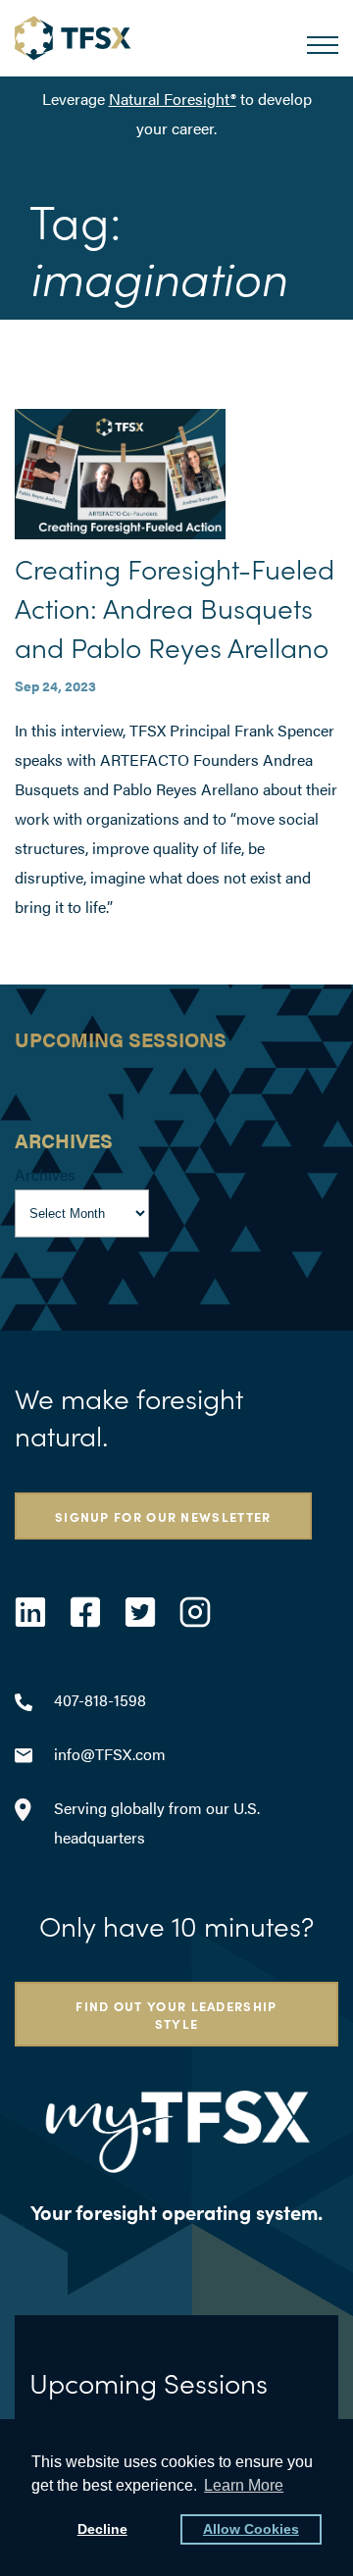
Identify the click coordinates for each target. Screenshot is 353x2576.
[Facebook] (85, 1612)
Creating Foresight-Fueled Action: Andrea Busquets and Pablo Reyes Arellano (175, 607)
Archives (45, 1174)
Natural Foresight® (173, 99)
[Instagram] (195, 1612)
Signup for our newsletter (163, 1516)
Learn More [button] (244, 2485)
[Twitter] (140, 1612)
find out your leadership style (176, 2014)
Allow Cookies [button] (251, 2529)
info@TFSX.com (110, 1754)
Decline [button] (102, 2529)
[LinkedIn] (30, 1612)
